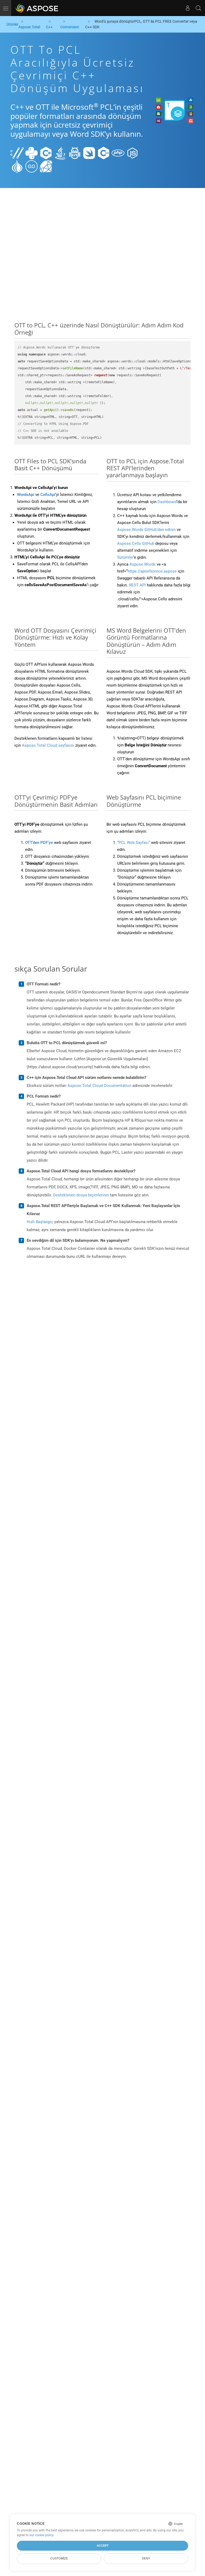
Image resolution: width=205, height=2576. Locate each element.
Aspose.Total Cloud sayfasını (48, 745)
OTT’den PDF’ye (39, 843)
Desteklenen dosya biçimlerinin (81, 1195)
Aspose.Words (143, 564)
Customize (59, 2558)
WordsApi (26, 495)
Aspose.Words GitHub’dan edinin (146, 530)
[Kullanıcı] (188, 8)
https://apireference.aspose (152, 571)
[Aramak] (198, 8)
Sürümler (125, 557)
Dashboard (167, 502)
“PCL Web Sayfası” (134, 843)
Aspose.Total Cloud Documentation (99, 1086)
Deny (146, 2558)
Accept (103, 2546)
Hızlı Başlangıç (40, 1222)
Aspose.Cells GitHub (136, 543)
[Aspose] (37, 8)
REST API (137, 585)
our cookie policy (41, 2535)
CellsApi (48, 495)
